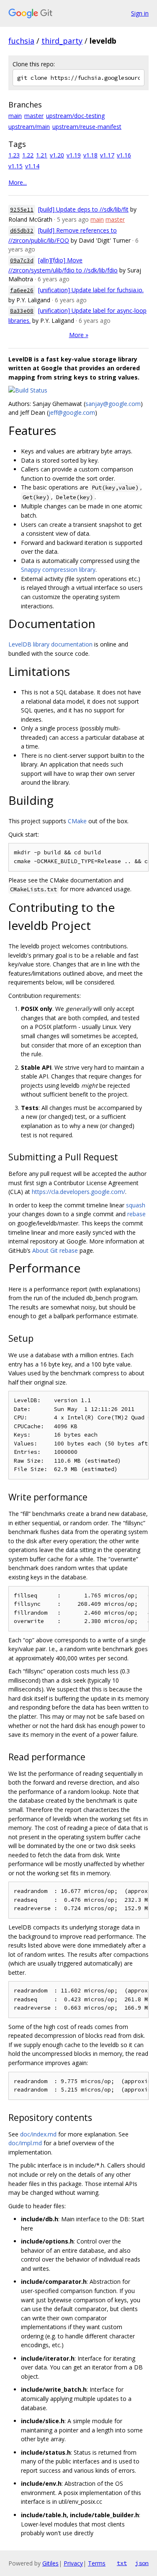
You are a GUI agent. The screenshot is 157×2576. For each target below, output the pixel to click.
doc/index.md (38, 2134)
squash (136, 1205)
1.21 (42, 155)
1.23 (14, 155)
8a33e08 (22, 311)
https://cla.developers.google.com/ (78, 1192)
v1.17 (107, 155)
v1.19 (74, 155)
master (34, 116)
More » (79, 335)
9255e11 (22, 210)
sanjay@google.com (113, 404)
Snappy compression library (58, 569)
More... (18, 182)
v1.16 (124, 155)
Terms (97, 2563)
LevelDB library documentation (50, 644)
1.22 (28, 155)
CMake (77, 821)
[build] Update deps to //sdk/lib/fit (83, 209)
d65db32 (22, 231)
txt (122, 2563)
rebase (136, 1214)
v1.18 (90, 155)
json (142, 2563)
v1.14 (32, 166)
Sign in (140, 13)
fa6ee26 (22, 290)
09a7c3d (22, 260)
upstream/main (29, 127)
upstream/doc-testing (75, 116)
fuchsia (21, 41)
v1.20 (57, 155)
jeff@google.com (72, 412)
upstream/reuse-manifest (87, 127)
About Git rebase (55, 1250)
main (15, 116)
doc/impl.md (25, 2143)
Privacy (73, 2563)
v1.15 (15, 166)
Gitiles (50, 2563)
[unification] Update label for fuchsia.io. (91, 290)
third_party (62, 41)
